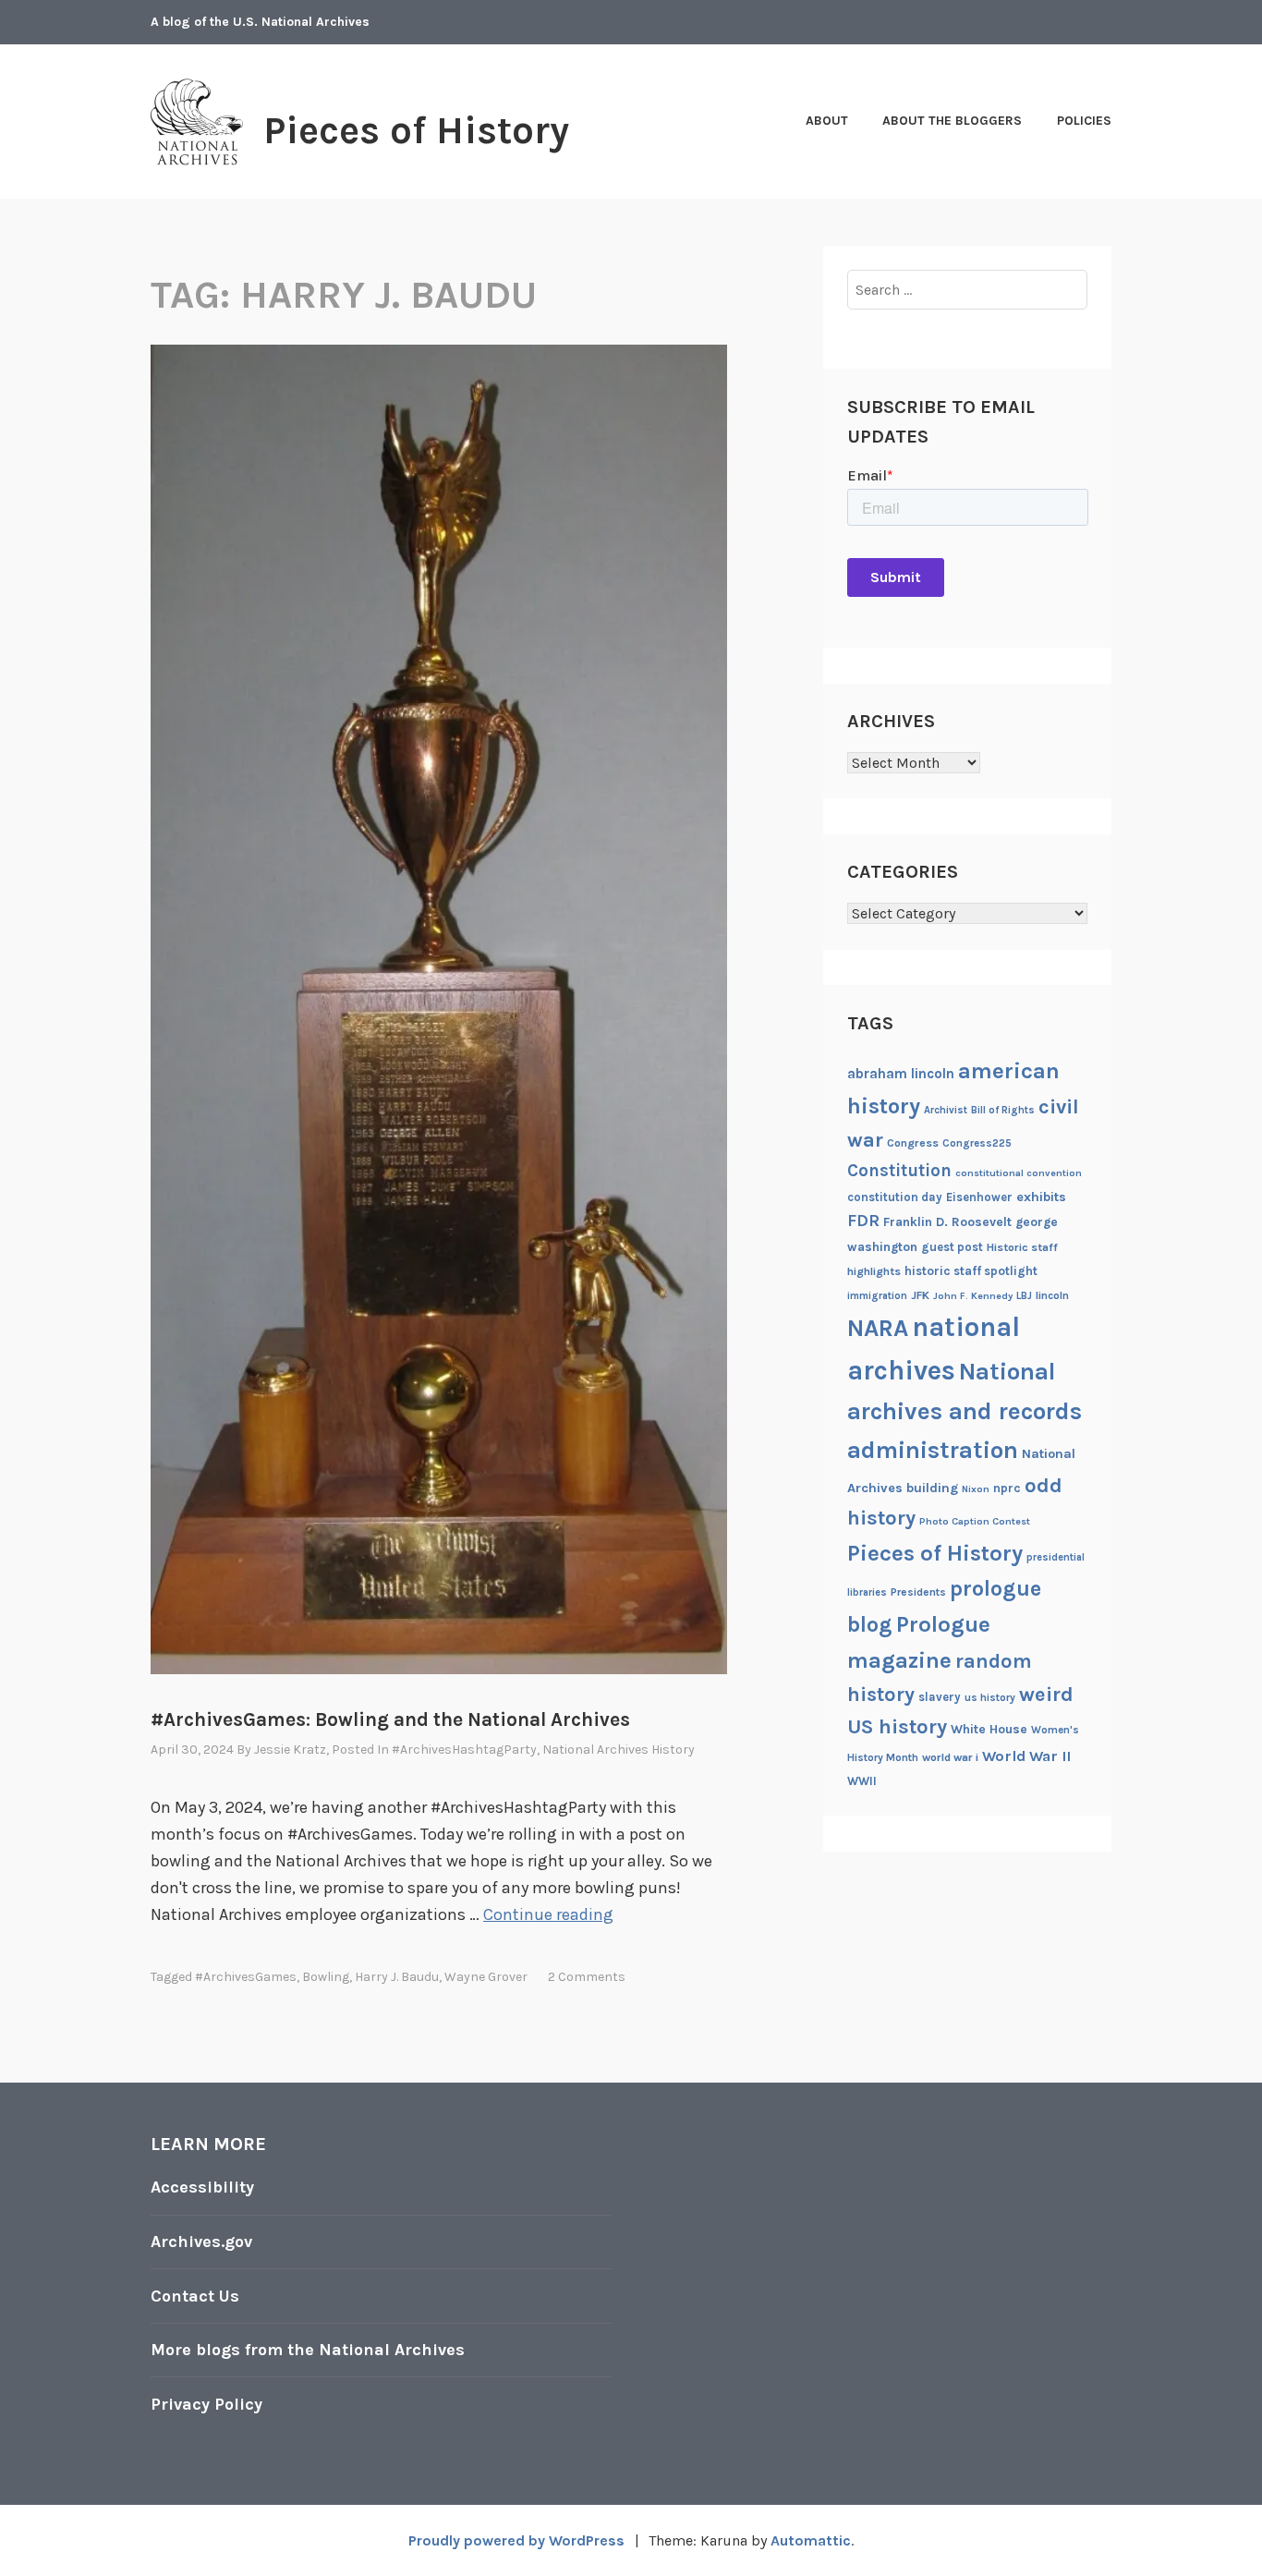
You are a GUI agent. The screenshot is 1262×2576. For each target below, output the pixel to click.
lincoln (1052, 1295)
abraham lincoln (901, 1074)
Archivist (946, 1110)
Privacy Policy (206, 2404)
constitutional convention (1019, 1173)
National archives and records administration (965, 1411)
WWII (862, 1781)
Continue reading (548, 1914)
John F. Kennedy (973, 1296)
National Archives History (619, 1750)
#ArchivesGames (246, 1977)
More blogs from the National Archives (308, 2350)
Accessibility (202, 2187)
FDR (863, 1221)
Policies (1084, 121)
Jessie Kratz (290, 1750)
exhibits (1041, 1197)
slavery (940, 1697)
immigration (877, 1296)
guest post (952, 1247)
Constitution (899, 1171)
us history (990, 1697)
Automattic (811, 2540)
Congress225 (977, 1143)
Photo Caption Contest (975, 1521)
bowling (326, 1977)
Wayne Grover (486, 1977)
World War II (1026, 1756)
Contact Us (195, 2296)
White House (989, 1729)
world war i (950, 1757)
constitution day (895, 1197)
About (827, 121)
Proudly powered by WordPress (516, 2540)
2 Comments (587, 1977)
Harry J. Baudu (397, 1977)
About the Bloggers (952, 121)
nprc (1007, 1488)
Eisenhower (979, 1197)
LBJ (1024, 1296)
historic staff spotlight (971, 1271)
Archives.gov (201, 2242)
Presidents (918, 1592)
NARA (878, 1328)
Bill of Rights (1003, 1110)
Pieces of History (416, 130)
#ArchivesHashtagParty (464, 1750)
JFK (920, 1295)
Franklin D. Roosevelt (947, 1221)
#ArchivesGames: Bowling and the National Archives (390, 1719)
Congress (913, 1143)
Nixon (976, 1489)
